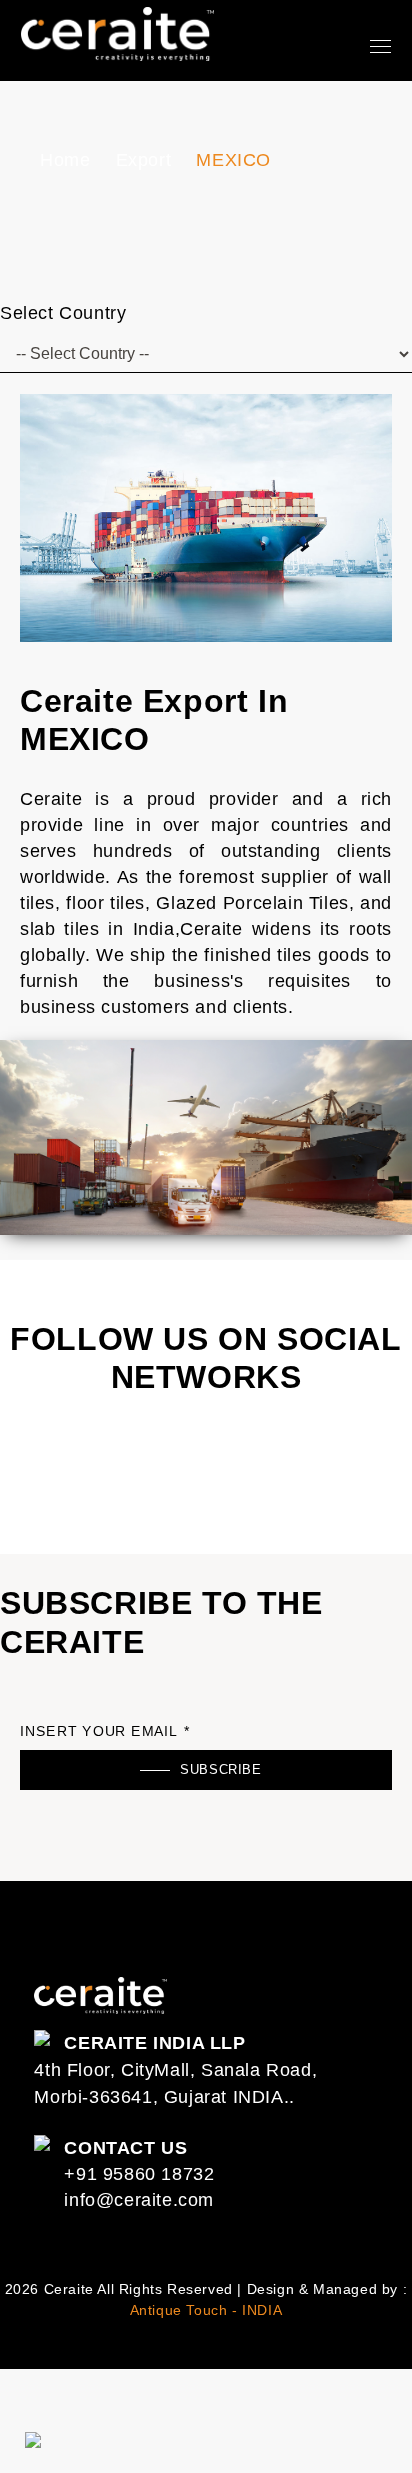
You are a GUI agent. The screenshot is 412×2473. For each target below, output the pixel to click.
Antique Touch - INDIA (206, 2310)
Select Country (63, 313)
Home (65, 160)
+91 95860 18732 (139, 2174)
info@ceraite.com (139, 2200)
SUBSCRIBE (220, 1769)
